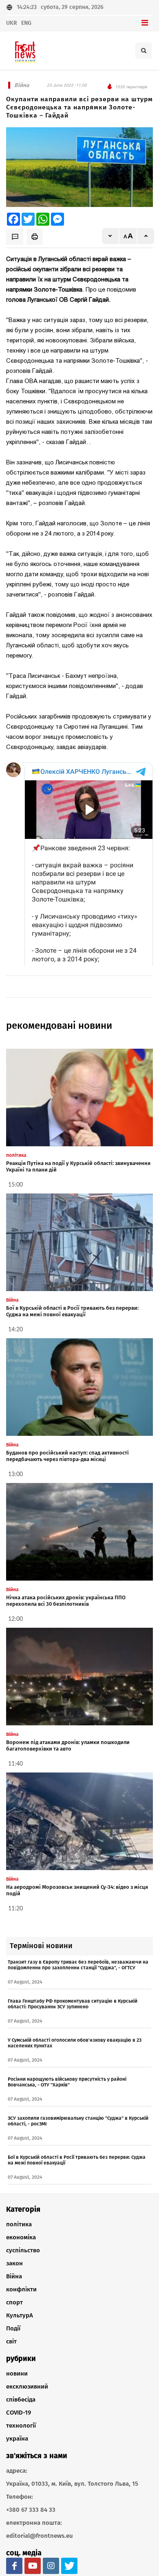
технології (21, 2426)
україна (17, 2439)
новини (17, 2373)
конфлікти (21, 2289)
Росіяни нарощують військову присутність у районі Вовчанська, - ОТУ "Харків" (67, 2082)
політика (19, 2224)
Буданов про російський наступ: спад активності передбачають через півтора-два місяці (67, 1456)
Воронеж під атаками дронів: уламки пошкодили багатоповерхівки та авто (68, 1745)
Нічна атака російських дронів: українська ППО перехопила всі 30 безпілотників (66, 1601)
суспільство (23, 2250)
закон (14, 2263)
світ (11, 2341)
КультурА (20, 2315)
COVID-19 (19, 2413)
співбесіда (21, 2400)
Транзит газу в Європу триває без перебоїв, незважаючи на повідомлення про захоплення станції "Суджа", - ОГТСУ (78, 1965)
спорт (14, 2302)
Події (13, 2328)
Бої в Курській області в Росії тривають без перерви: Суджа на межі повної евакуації (72, 1311)
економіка (21, 2237)
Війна (14, 2276)
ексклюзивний (27, 2387)
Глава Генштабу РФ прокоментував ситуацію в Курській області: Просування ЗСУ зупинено (73, 2004)
